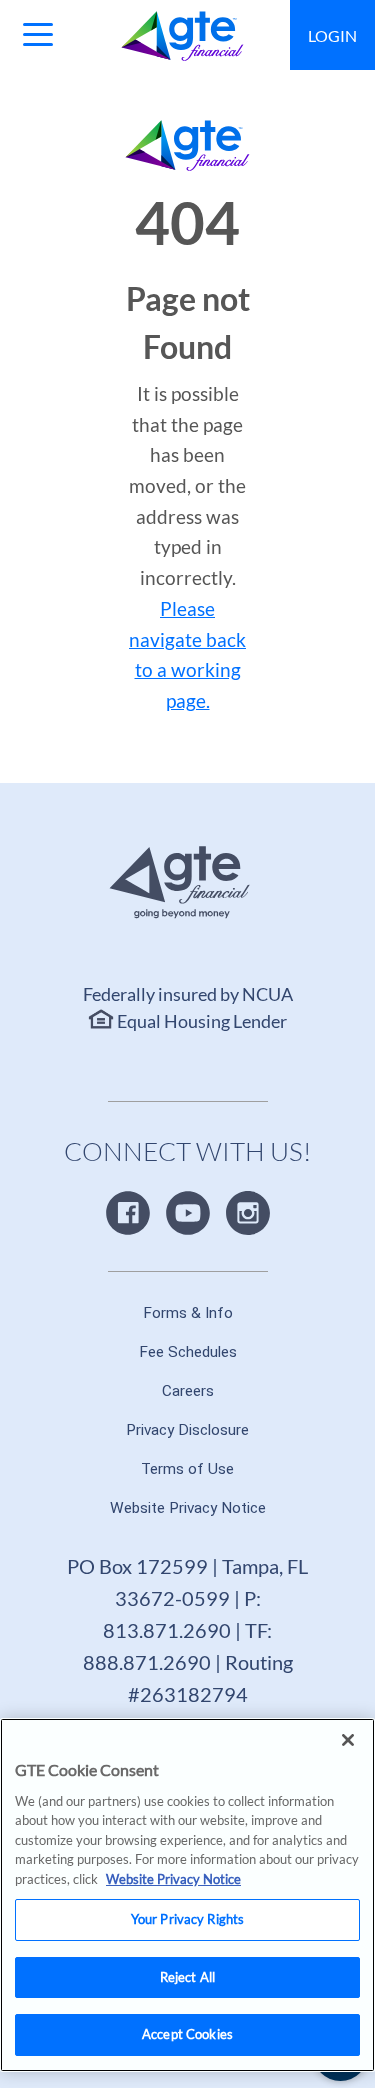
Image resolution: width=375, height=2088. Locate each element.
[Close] (348, 1740)
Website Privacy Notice (173, 1879)
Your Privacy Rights (187, 1919)
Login (332, 35)
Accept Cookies (187, 2034)
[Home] (182, 36)
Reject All (187, 1977)
